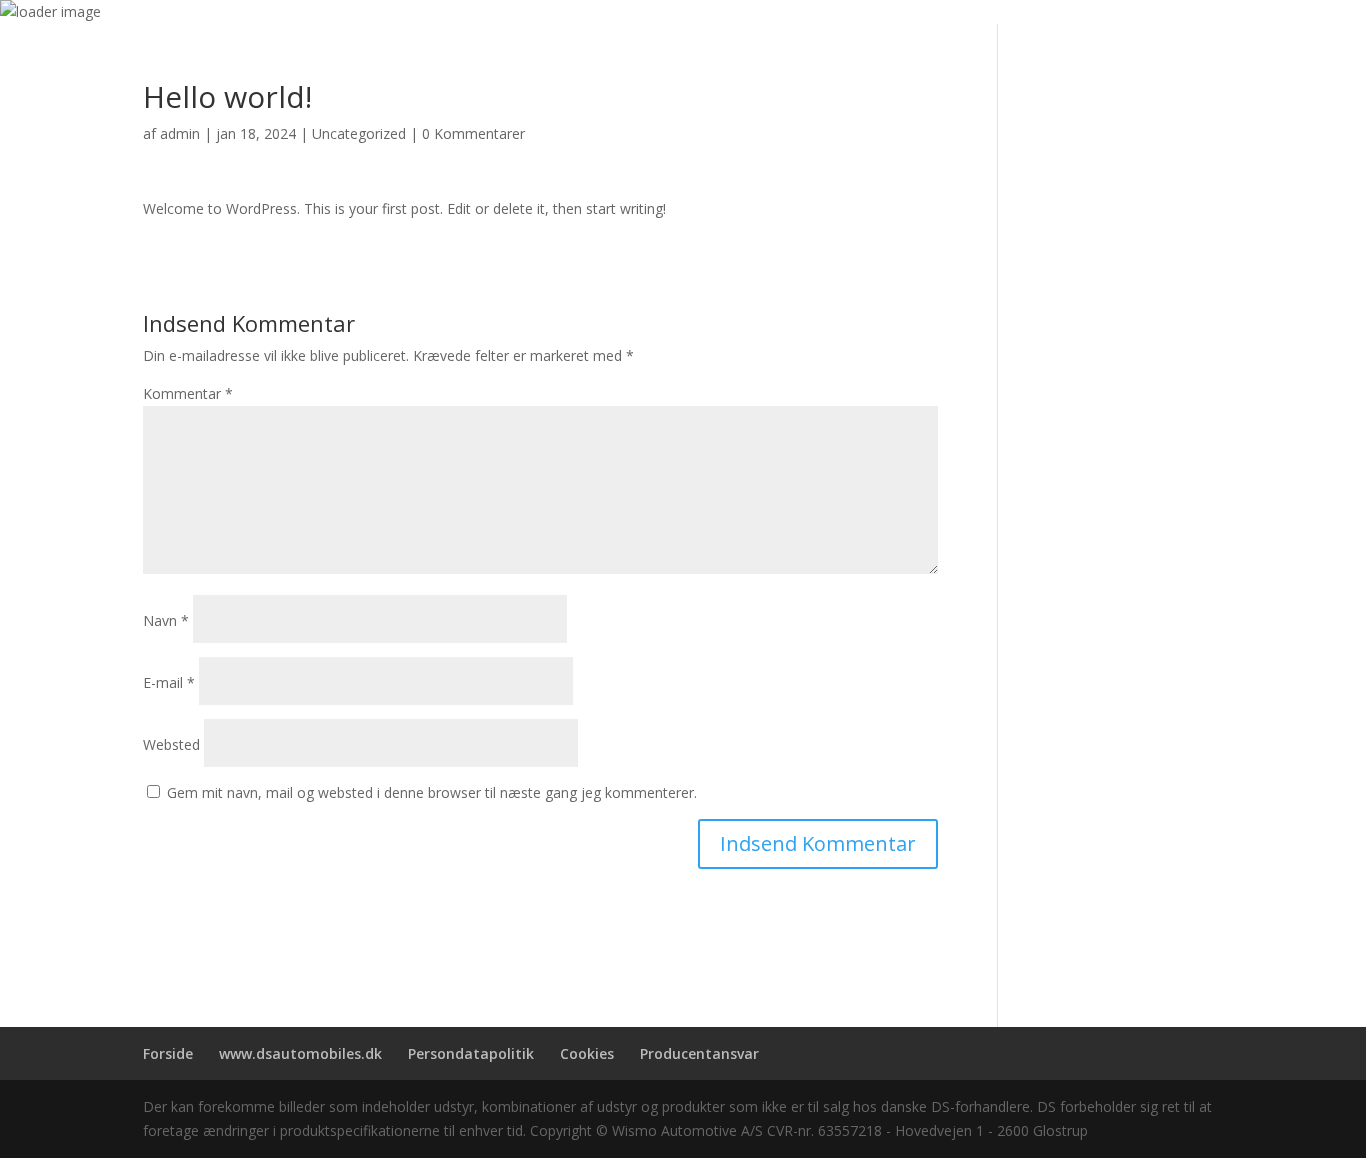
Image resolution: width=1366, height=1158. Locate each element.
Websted (171, 744)
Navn (166, 620)
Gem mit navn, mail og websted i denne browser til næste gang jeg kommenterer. (432, 792)
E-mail (169, 682)
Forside (168, 1053)
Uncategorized (359, 133)
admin (180, 133)
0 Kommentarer (473, 133)
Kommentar (188, 393)
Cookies (587, 1053)
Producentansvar (699, 1053)
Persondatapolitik (471, 1053)
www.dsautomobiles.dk (300, 1053)
